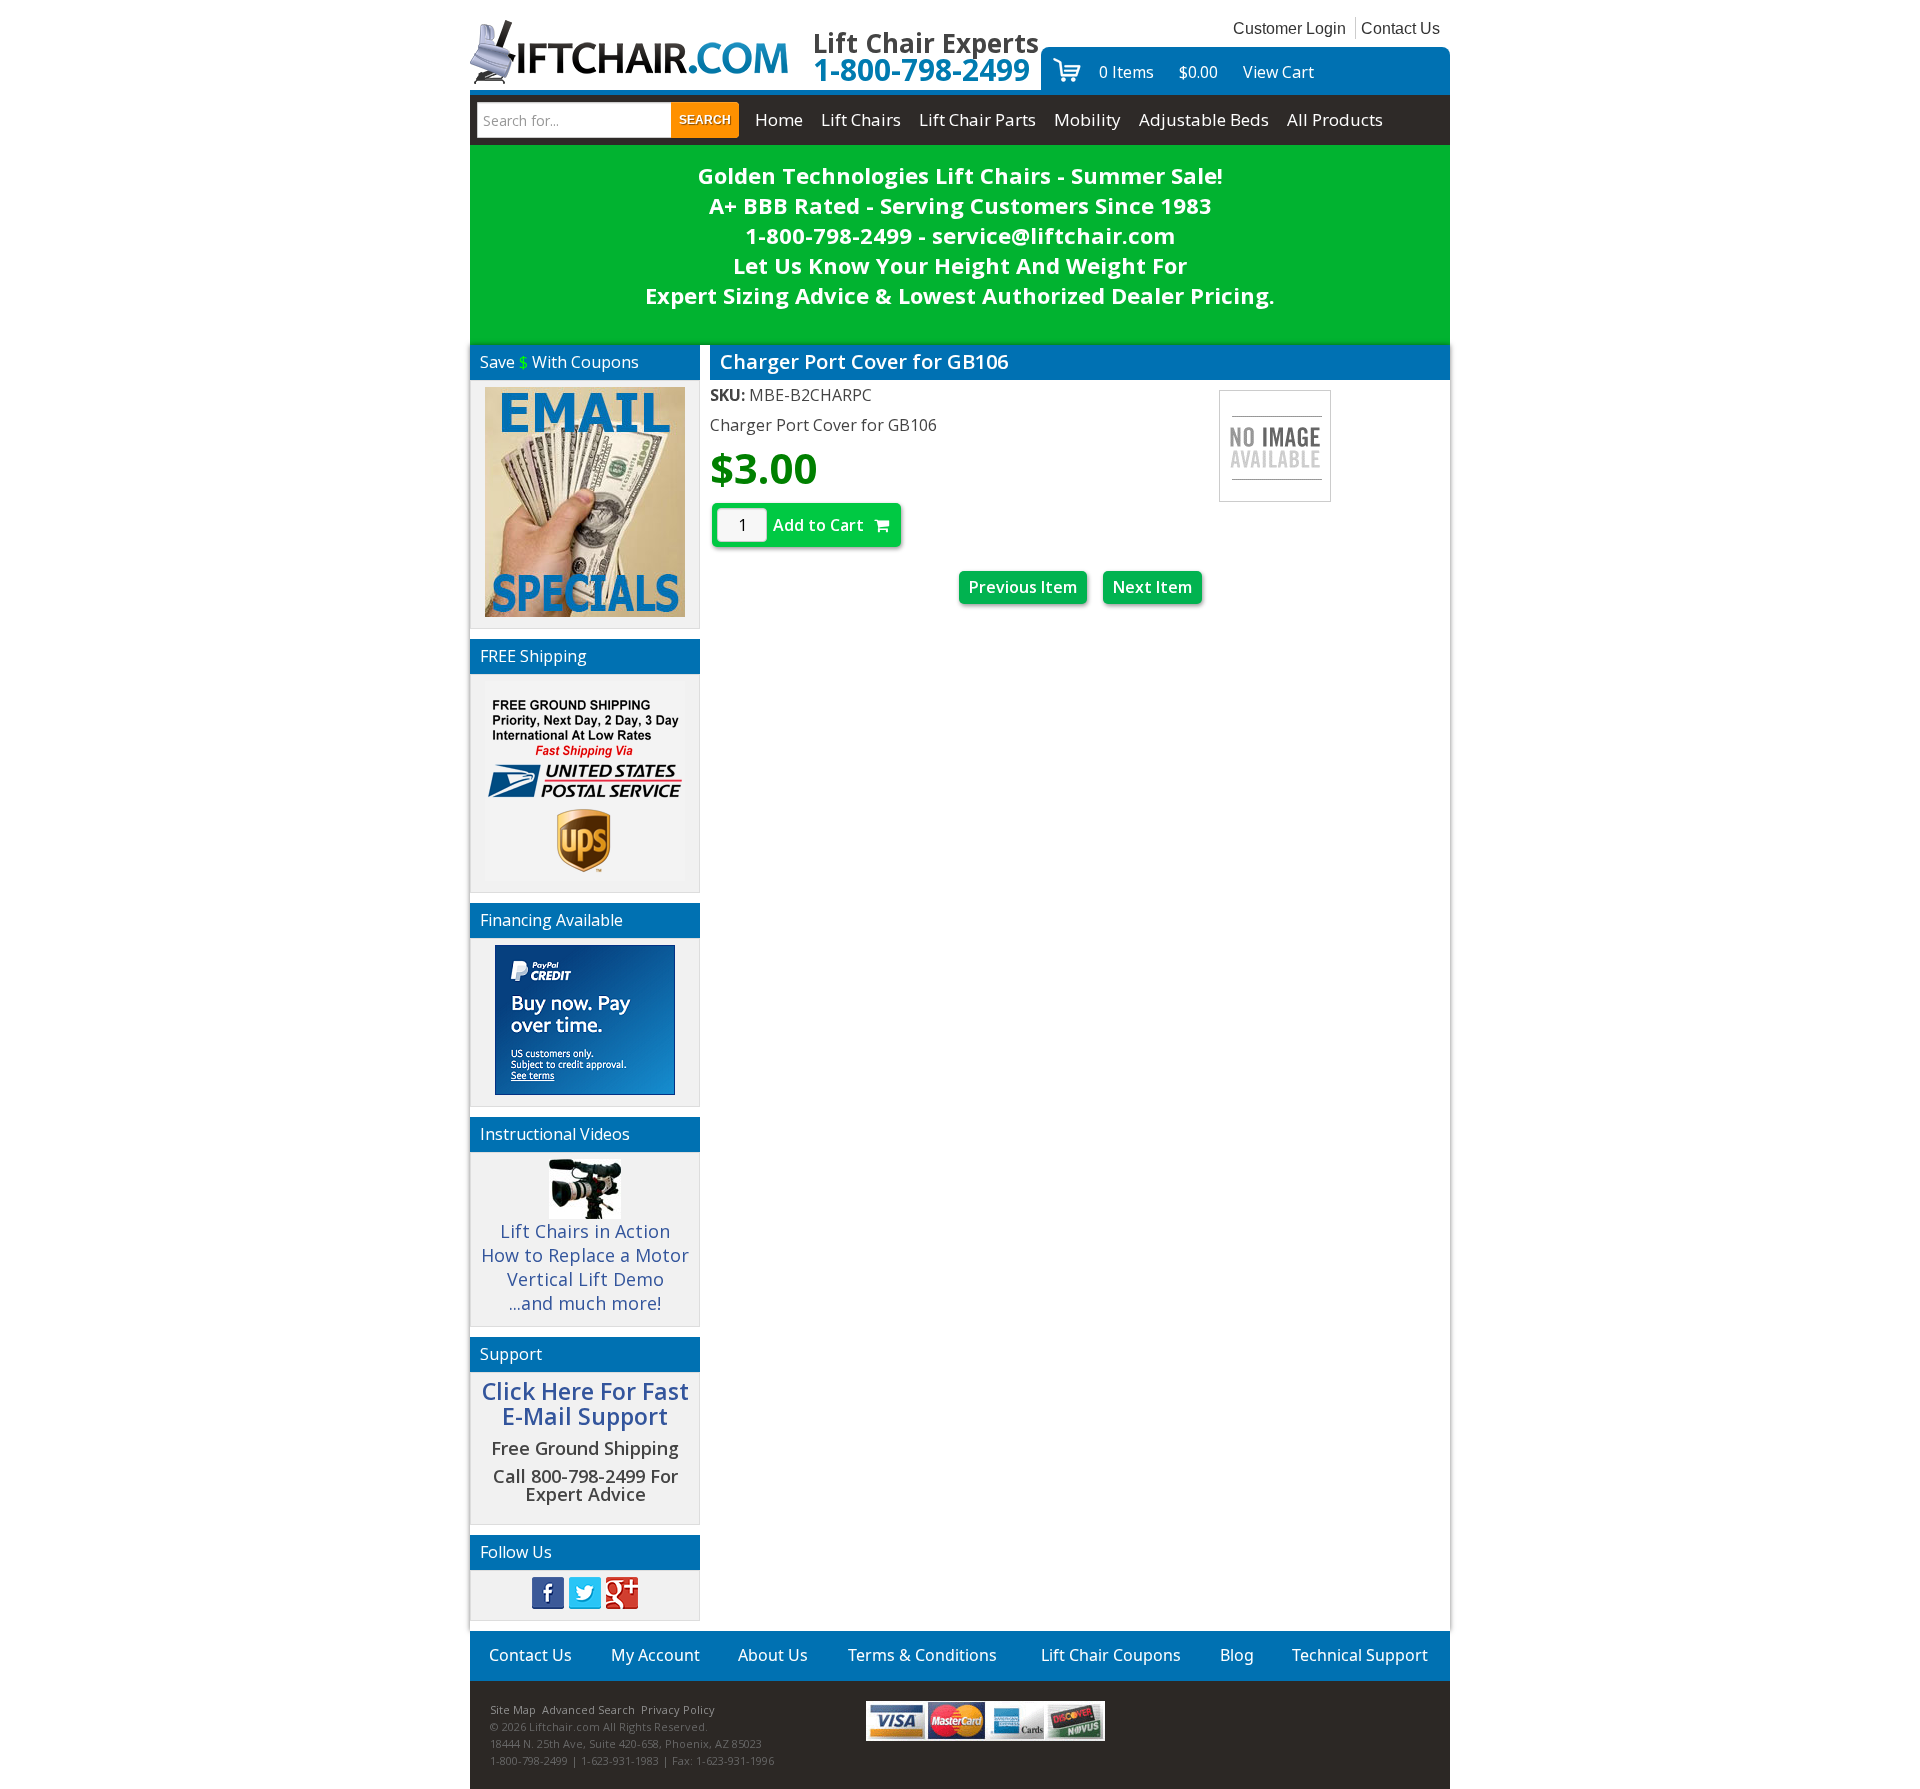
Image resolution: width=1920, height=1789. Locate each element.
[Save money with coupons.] (585, 498)
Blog (1237, 1655)
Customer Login (1289, 28)
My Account (655, 1655)
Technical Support (1360, 1655)
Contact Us (1400, 28)
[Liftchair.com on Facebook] (548, 1591)
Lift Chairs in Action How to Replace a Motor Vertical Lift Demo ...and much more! (585, 1267)
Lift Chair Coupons (1111, 1655)
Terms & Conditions (922, 1655)
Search (705, 120)
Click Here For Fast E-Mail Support (585, 1403)
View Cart (1278, 72)
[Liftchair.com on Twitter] (585, 1591)
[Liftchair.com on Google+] (622, 1591)
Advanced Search (588, 1709)
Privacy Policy (678, 1709)
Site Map (513, 1709)
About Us (773, 1655)
